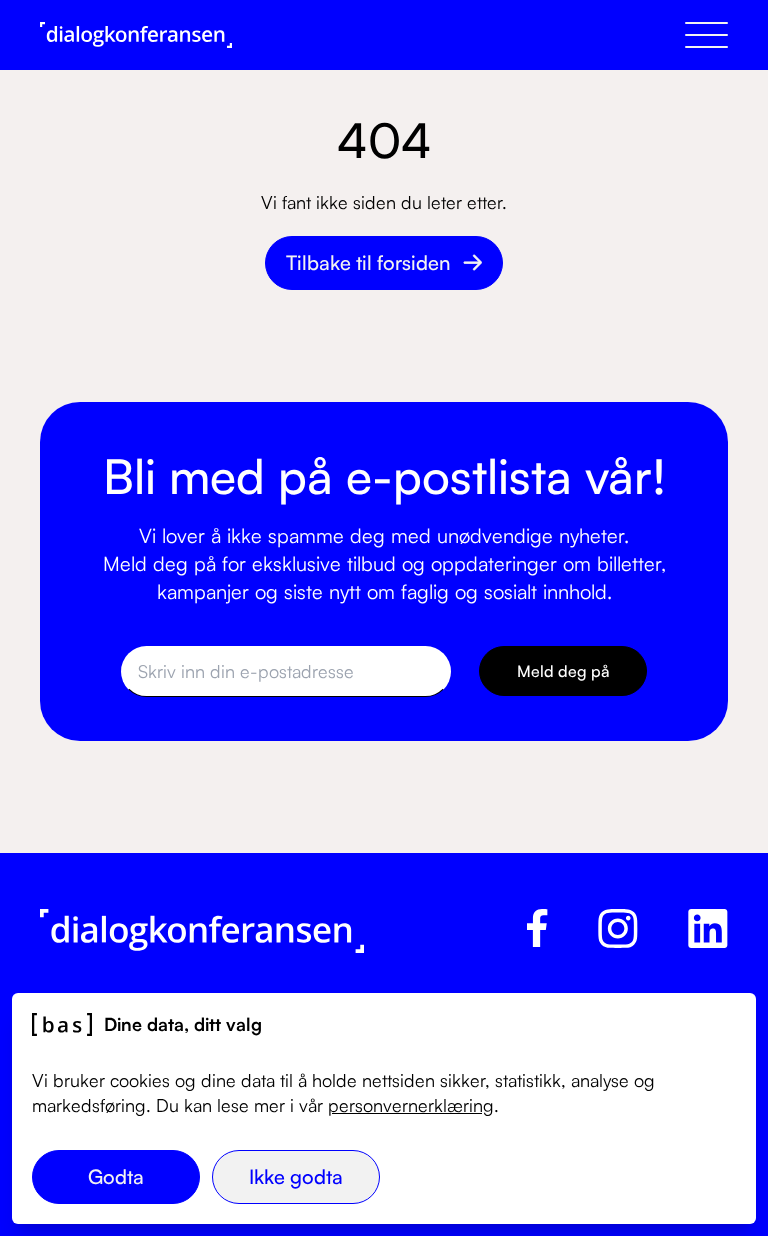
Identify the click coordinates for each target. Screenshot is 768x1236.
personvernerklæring (411, 1105)
